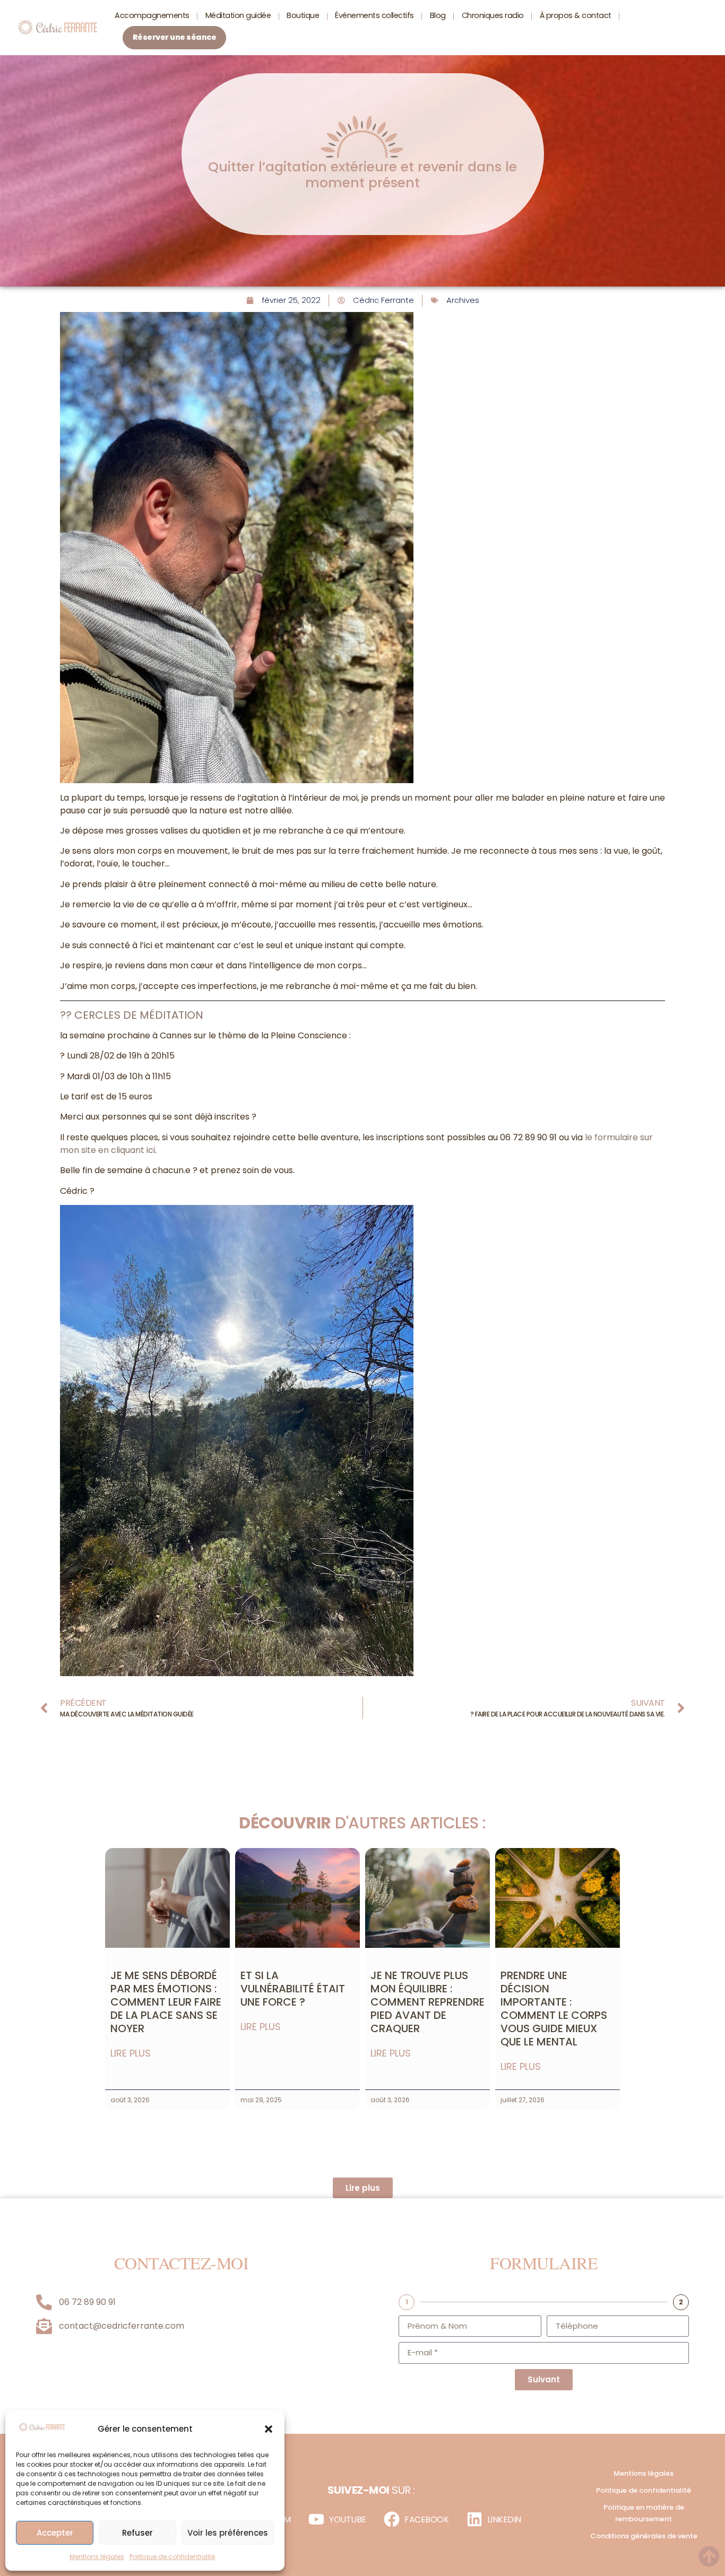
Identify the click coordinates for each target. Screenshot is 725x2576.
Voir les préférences (228, 2533)
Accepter (55, 2533)
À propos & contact (576, 15)
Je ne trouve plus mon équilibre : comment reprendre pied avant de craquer (428, 2002)
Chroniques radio (493, 15)
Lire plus (131, 2053)
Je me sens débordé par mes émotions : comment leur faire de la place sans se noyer (166, 2002)
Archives (463, 300)
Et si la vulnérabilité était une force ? (293, 1989)
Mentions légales (97, 2557)
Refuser (137, 2533)
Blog (438, 15)
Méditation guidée (238, 15)
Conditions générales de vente (644, 2536)
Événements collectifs (374, 15)
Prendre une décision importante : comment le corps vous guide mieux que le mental (554, 2009)
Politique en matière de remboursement (644, 2513)
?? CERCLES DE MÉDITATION (132, 1015)
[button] (269, 2429)
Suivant (544, 2379)
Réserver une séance (175, 37)
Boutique (303, 15)
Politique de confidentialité (172, 2557)
